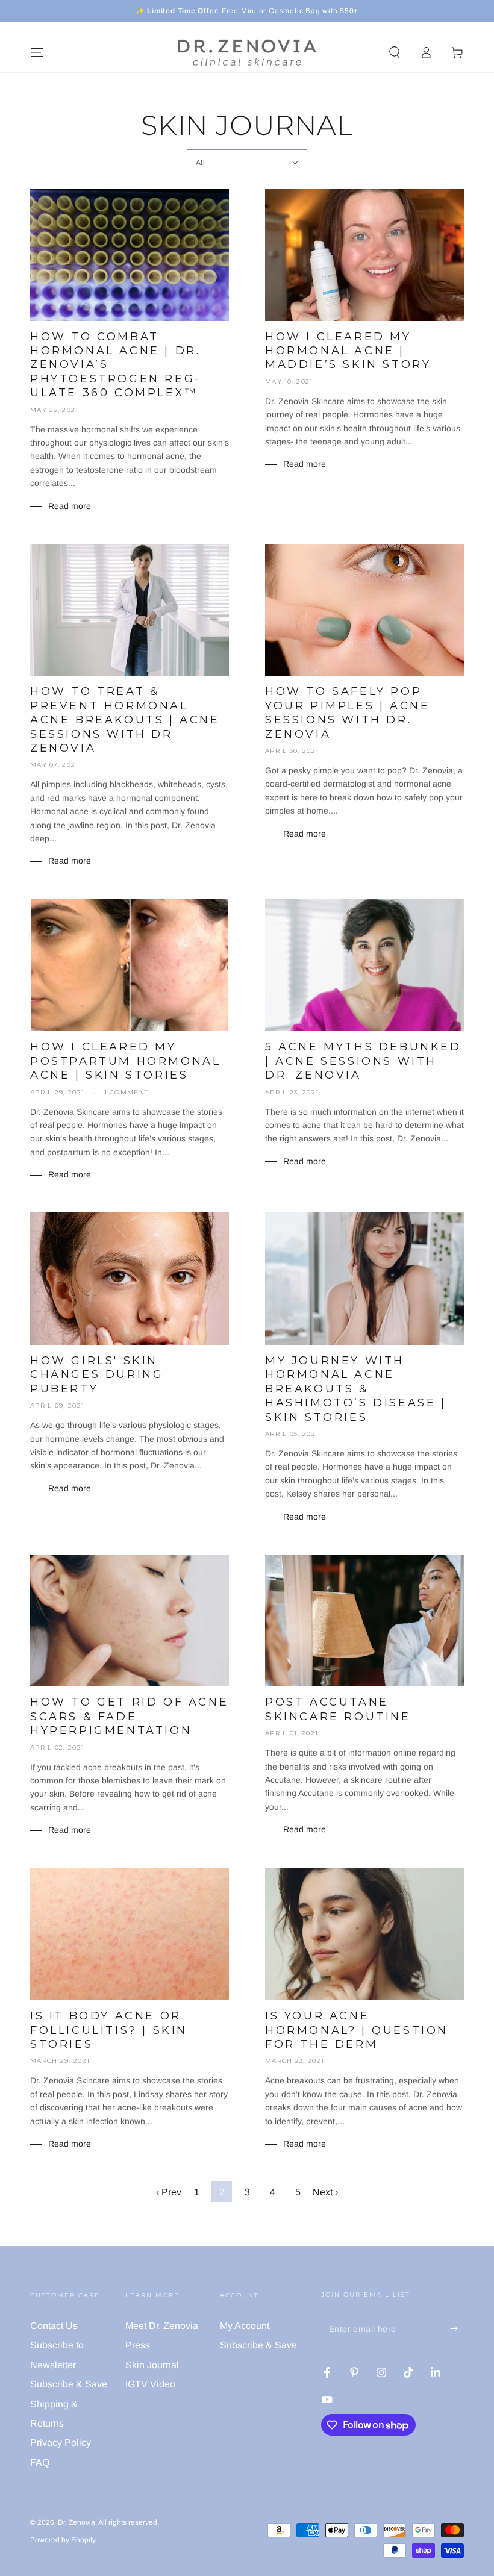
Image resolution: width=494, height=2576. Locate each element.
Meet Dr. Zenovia (162, 2326)
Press (138, 2345)
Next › (325, 2192)
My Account (245, 2326)
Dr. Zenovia (77, 2522)
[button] (395, 52)
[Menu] (37, 52)
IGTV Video (150, 2384)
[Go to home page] (247, 52)
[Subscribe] (457, 2328)
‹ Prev (169, 2192)
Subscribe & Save (69, 2384)
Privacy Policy (61, 2443)
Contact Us (54, 2326)
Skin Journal (152, 2365)
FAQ (40, 2462)
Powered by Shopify (63, 2540)
